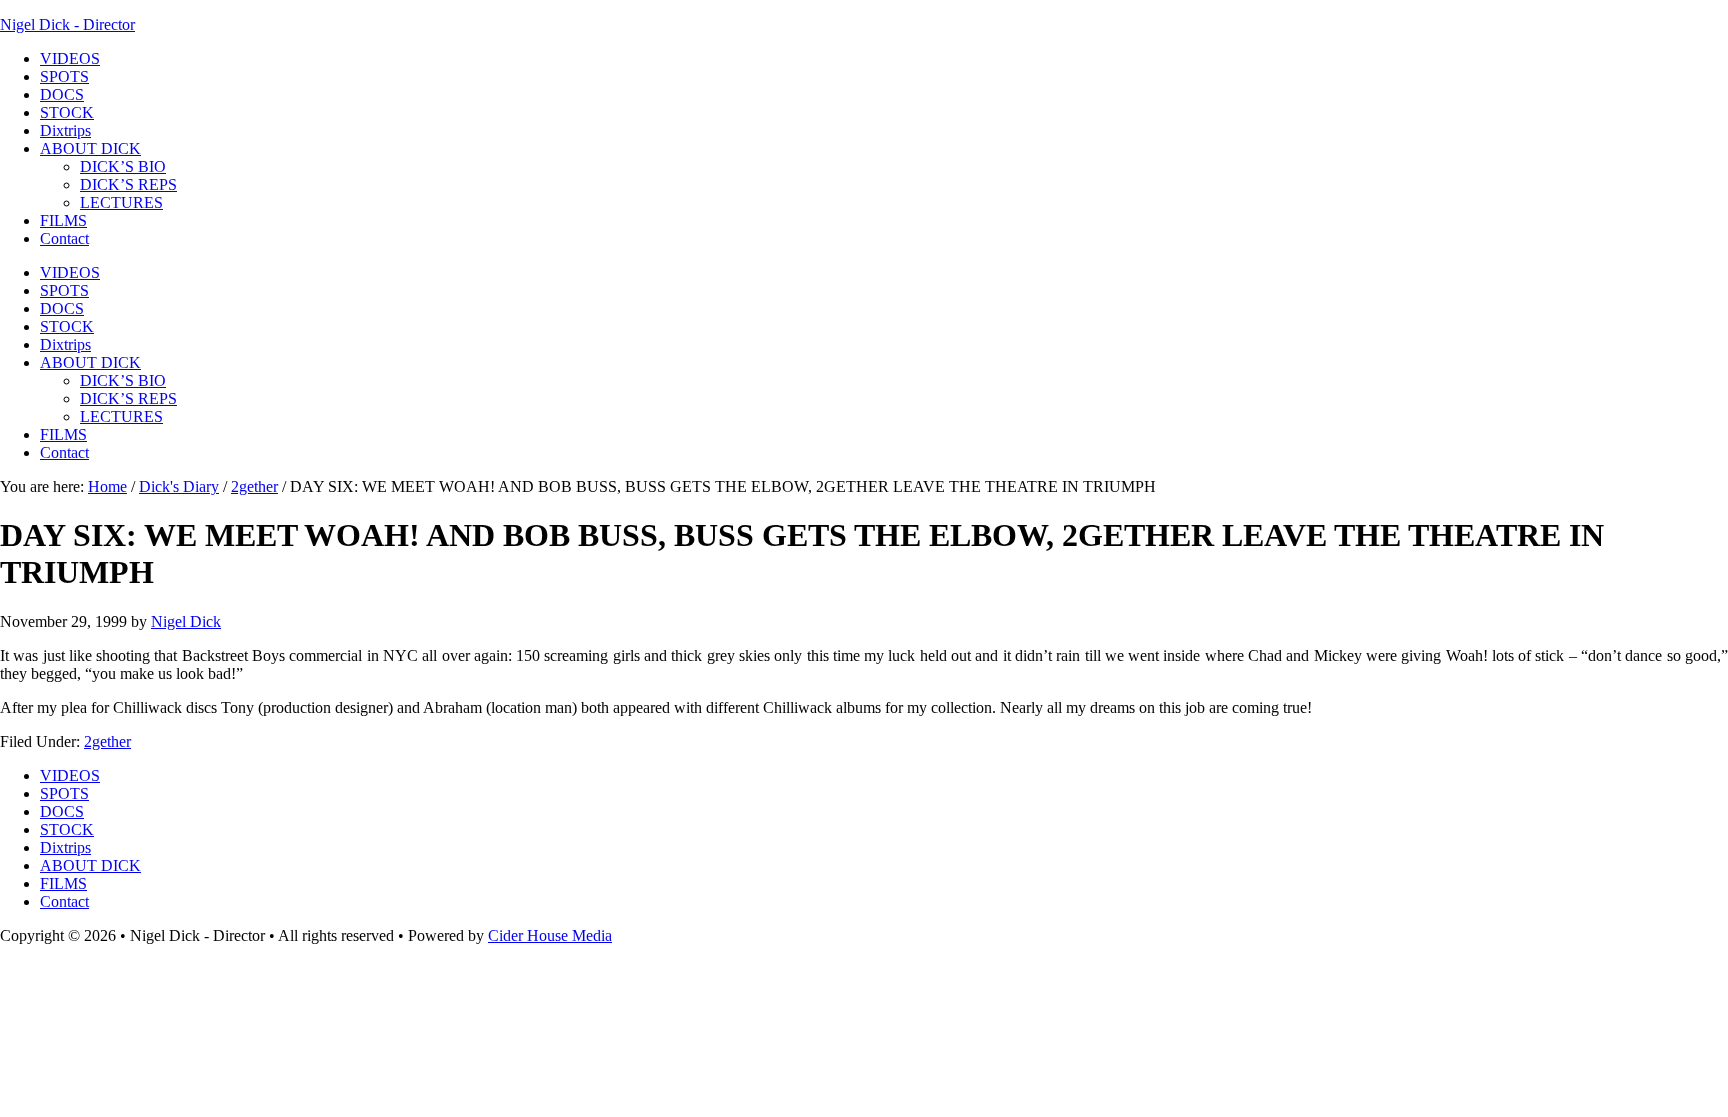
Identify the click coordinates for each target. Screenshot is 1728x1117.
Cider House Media (550, 935)
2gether (107, 741)
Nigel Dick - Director (67, 24)
